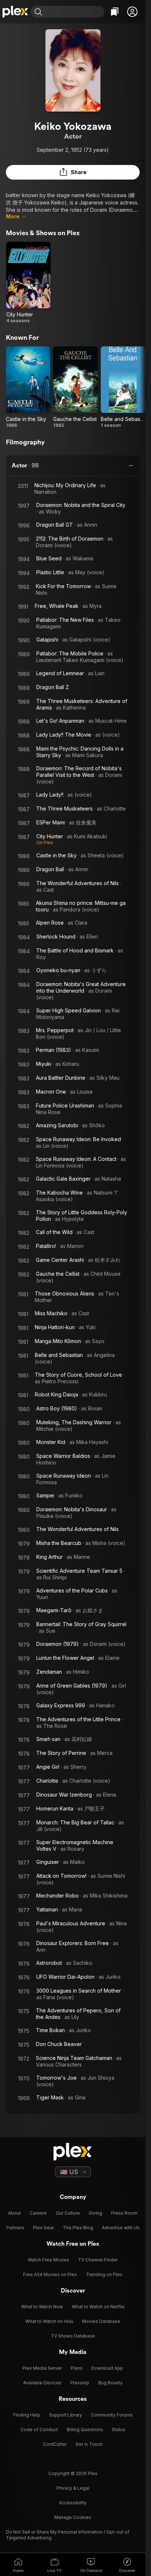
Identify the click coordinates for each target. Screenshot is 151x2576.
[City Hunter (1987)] (28, 283)
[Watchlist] (115, 12)
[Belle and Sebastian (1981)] (123, 387)
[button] (132, 12)
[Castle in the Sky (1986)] (28, 387)
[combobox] (74, 12)
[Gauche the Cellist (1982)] (75, 387)
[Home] (15, 12)
